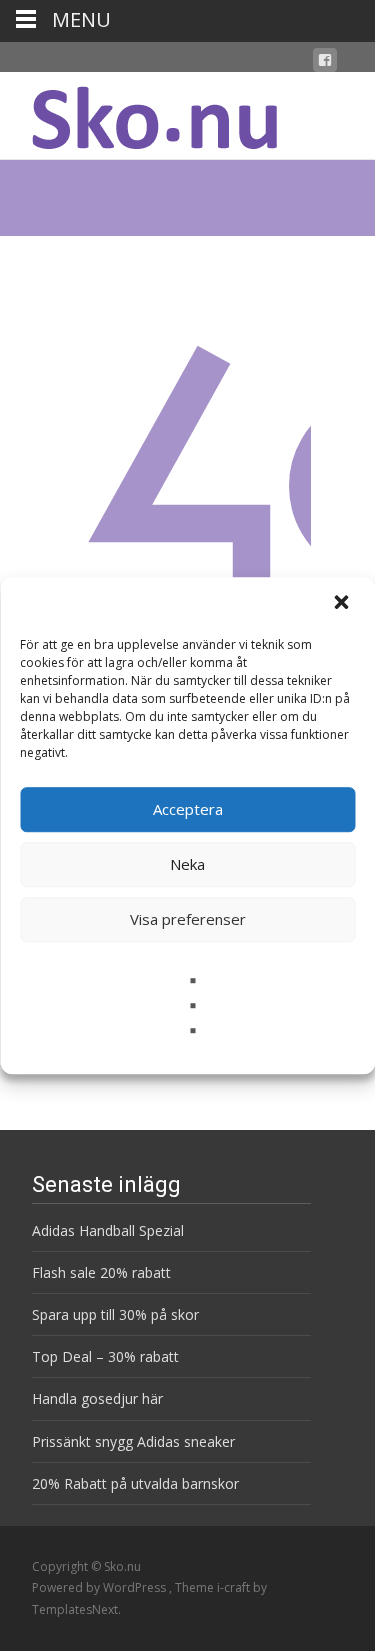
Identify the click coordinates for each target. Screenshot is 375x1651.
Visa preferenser (188, 919)
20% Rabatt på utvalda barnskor (135, 1483)
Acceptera (188, 809)
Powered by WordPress (100, 1587)
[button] (343, 604)
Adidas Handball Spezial (108, 1230)
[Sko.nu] (138, 112)
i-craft (235, 1587)
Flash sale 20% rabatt (101, 1272)
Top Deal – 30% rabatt (105, 1356)
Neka (187, 864)
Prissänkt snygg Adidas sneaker (133, 1441)
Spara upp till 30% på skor (115, 1314)
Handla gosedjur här (97, 1398)
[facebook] (325, 63)
